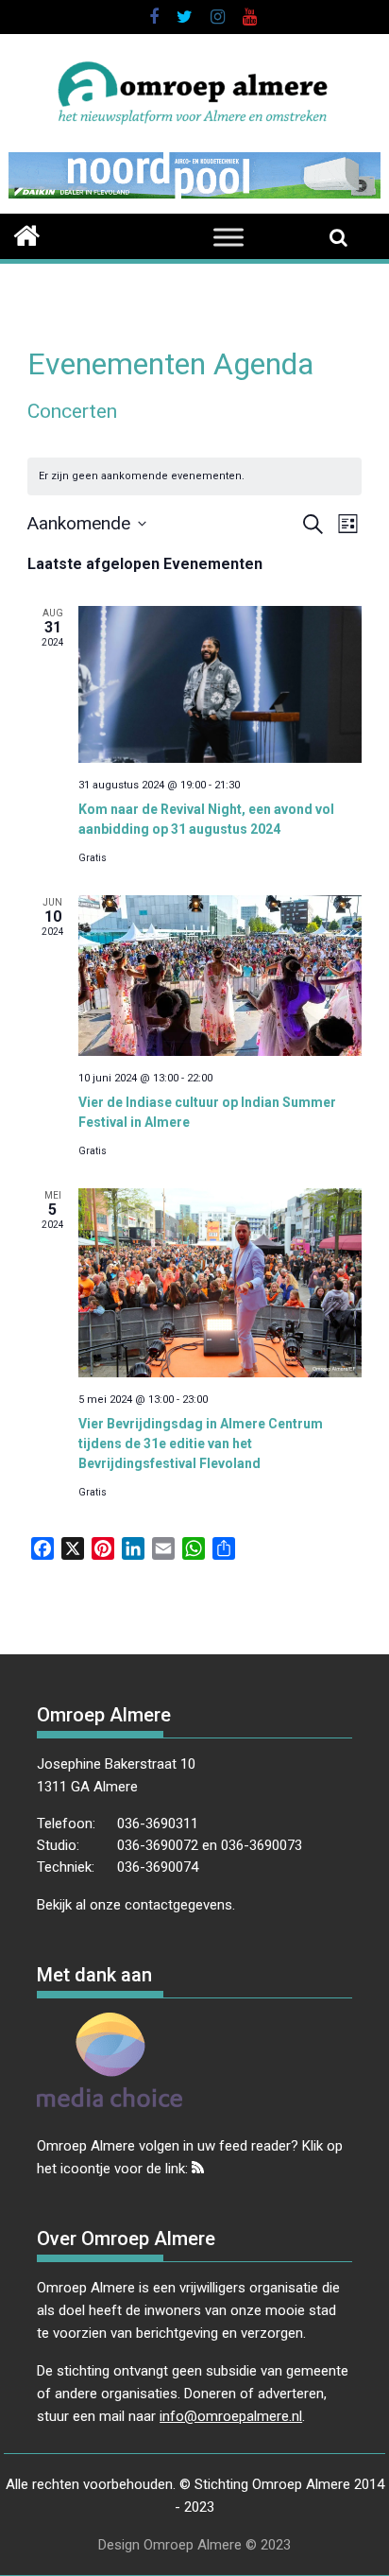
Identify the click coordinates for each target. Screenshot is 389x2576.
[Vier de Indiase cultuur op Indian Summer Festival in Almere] (220, 975)
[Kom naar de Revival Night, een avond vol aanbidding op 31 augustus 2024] (220, 684)
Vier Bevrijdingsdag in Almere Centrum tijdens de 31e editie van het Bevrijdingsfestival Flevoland (201, 1444)
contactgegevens (178, 1905)
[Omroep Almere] (27, 233)
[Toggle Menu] (228, 237)
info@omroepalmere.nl (231, 2416)
